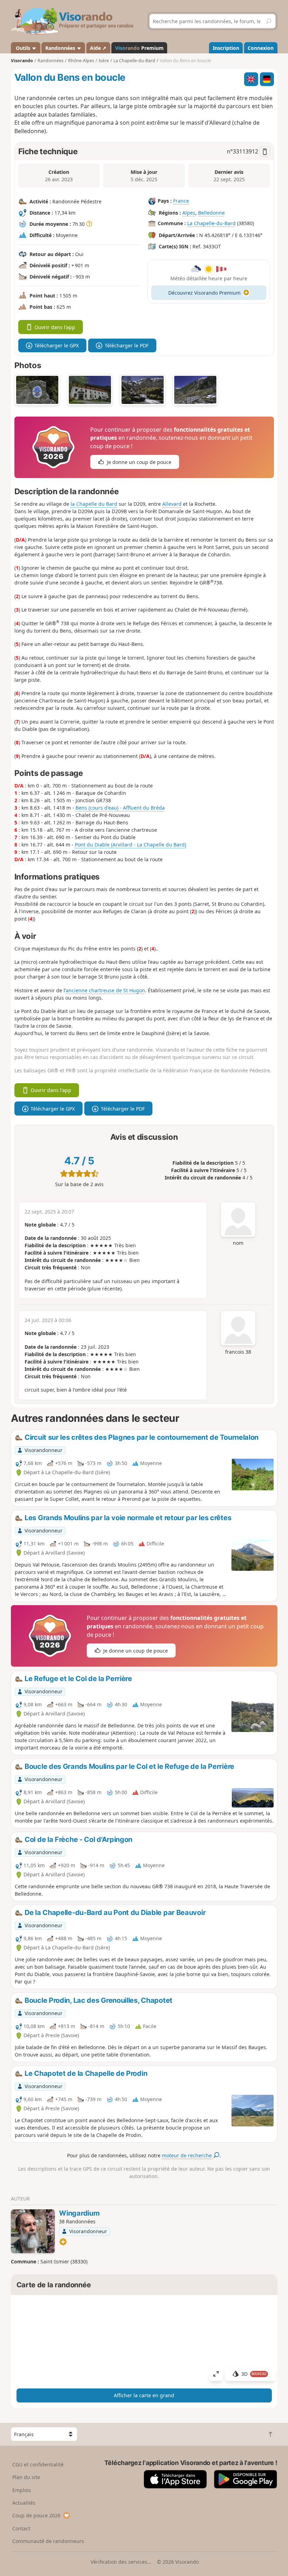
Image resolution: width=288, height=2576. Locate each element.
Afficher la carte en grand (144, 2395)
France (181, 201)
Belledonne (211, 213)
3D (254, 2374)
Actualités (24, 2503)
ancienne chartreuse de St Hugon (105, 990)
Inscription (226, 48)
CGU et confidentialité (38, 2464)
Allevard (172, 504)
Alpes (189, 213)
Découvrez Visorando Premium (204, 293)
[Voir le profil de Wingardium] (33, 2231)
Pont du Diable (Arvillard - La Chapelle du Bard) (130, 845)
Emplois (22, 2490)
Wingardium (79, 2213)
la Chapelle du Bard (94, 504)
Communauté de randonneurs (48, 2541)
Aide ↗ (98, 48)
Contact (21, 2528)
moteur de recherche (188, 2155)
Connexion (261, 48)
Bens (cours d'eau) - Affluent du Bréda (120, 808)
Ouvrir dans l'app (55, 327)
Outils (23, 48)
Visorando (22, 61)
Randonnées (61, 48)
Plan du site (26, 2477)
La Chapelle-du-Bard (211, 223)
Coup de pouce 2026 (36, 2515)
